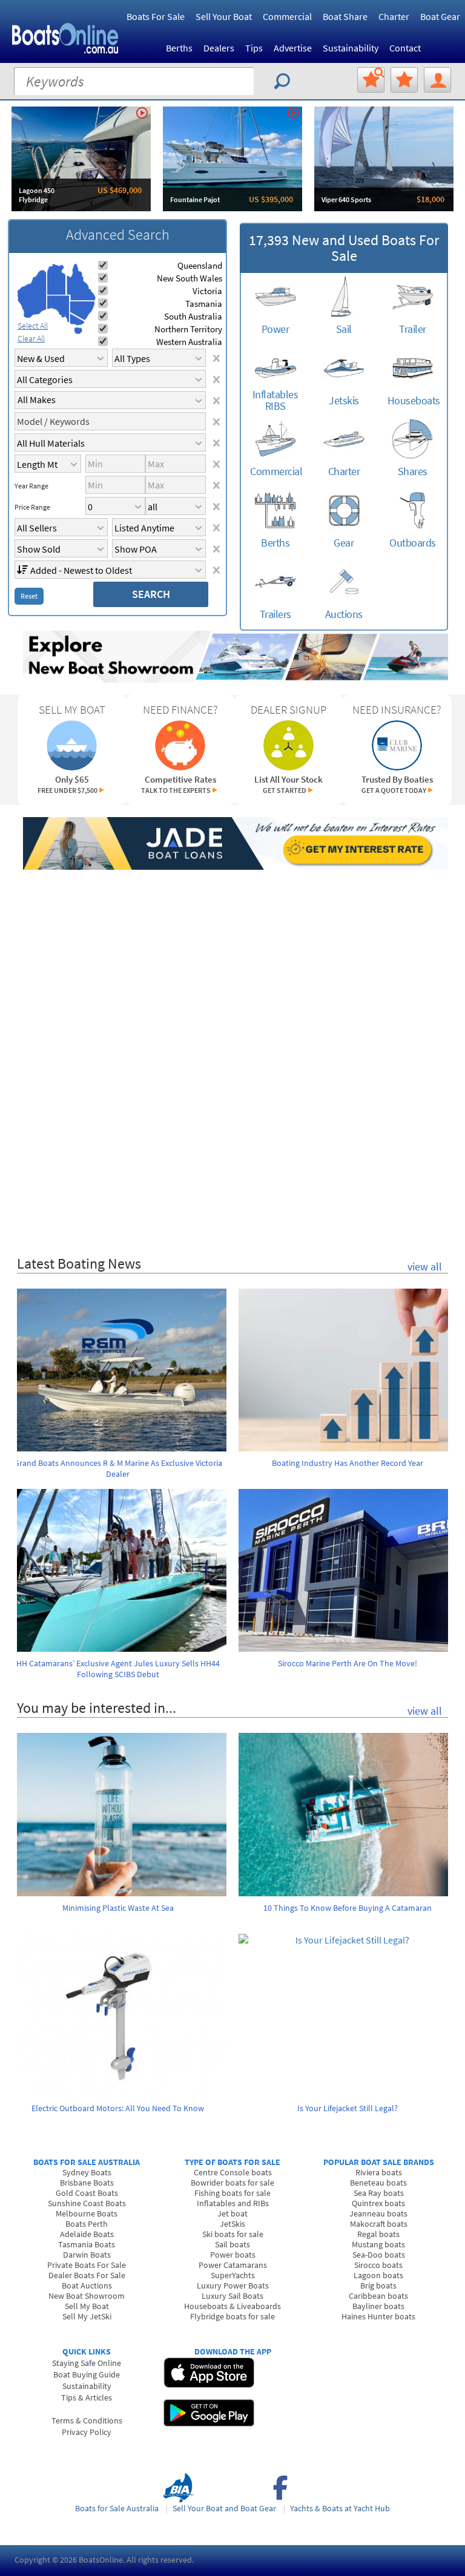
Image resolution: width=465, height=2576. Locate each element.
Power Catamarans (233, 2265)
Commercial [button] (287, 16)
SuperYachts (233, 2275)
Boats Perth (87, 2224)
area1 (32, 294)
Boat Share (345, 16)
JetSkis (232, 2224)
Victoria (207, 291)
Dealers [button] (219, 48)
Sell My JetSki (87, 2316)
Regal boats (378, 2234)
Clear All (31, 338)
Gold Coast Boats (87, 2193)
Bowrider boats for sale (232, 2183)
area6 (77, 319)
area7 (78, 330)
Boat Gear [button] (440, 16)
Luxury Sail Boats (232, 2296)
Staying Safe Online (87, 2363)
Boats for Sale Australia (117, 2508)
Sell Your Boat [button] (224, 16)
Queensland (200, 265)
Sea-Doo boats (379, 2255)
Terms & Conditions (87, 2420)
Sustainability (351, 48)
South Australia (193, 316)
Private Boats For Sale (87, 2265)
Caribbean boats (378, 2296)
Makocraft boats (379, 2224)
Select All (33, 326)
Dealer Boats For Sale (87, 2275)
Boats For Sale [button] (156, 16)
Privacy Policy (87, 2432)
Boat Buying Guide (87, 2374)
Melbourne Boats (87, 2213)
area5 (82, 311)
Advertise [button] (293, 48)
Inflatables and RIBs (233, 2203)
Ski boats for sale (233, 2234)
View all (425, 1267)
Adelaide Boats (87, 2234)
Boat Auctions (87, 2285)
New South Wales (190, 278)
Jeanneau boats (378, 2213)
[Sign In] (437, 80)
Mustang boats (378, 2244)
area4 (81, 282)
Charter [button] (394, 16)
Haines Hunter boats (378, 2316)
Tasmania (204, 304)
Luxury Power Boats (233, 2285)
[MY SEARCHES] (371, 80)
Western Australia (189, 342)
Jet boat (232, 2213)
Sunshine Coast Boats (87, 2203)
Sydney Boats (87, 2172)
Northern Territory (188, 329)
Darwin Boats (87, 2255)
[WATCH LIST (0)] (404, 80)
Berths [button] (179, 48)
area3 (58, 309)
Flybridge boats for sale (232, 2316)
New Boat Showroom (87, 2296)
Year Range (31, 486)
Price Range (32, 507)
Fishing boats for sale (232, 2193)
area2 (57, 279)
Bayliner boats (378, 2306)
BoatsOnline (101, 2560)
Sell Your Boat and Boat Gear (224, 2508)
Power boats (233, 2255)
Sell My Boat (87, 2306)
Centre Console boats (233, 2172)
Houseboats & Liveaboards (232, 2306)
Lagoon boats (378, 2275)
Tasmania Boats (87, 2244)
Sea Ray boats (379, 2193)
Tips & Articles (87, 2397)
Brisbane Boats (87, 2183)
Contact (405, 48)
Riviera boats (379, 2172)
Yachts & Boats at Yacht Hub (340, 2508)
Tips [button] (254, 48)
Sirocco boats (378, 2265)
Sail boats (232, 2244)
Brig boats (378, 2285)
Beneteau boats (378, 2183)
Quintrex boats (378, 2203)
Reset (29, 596)
